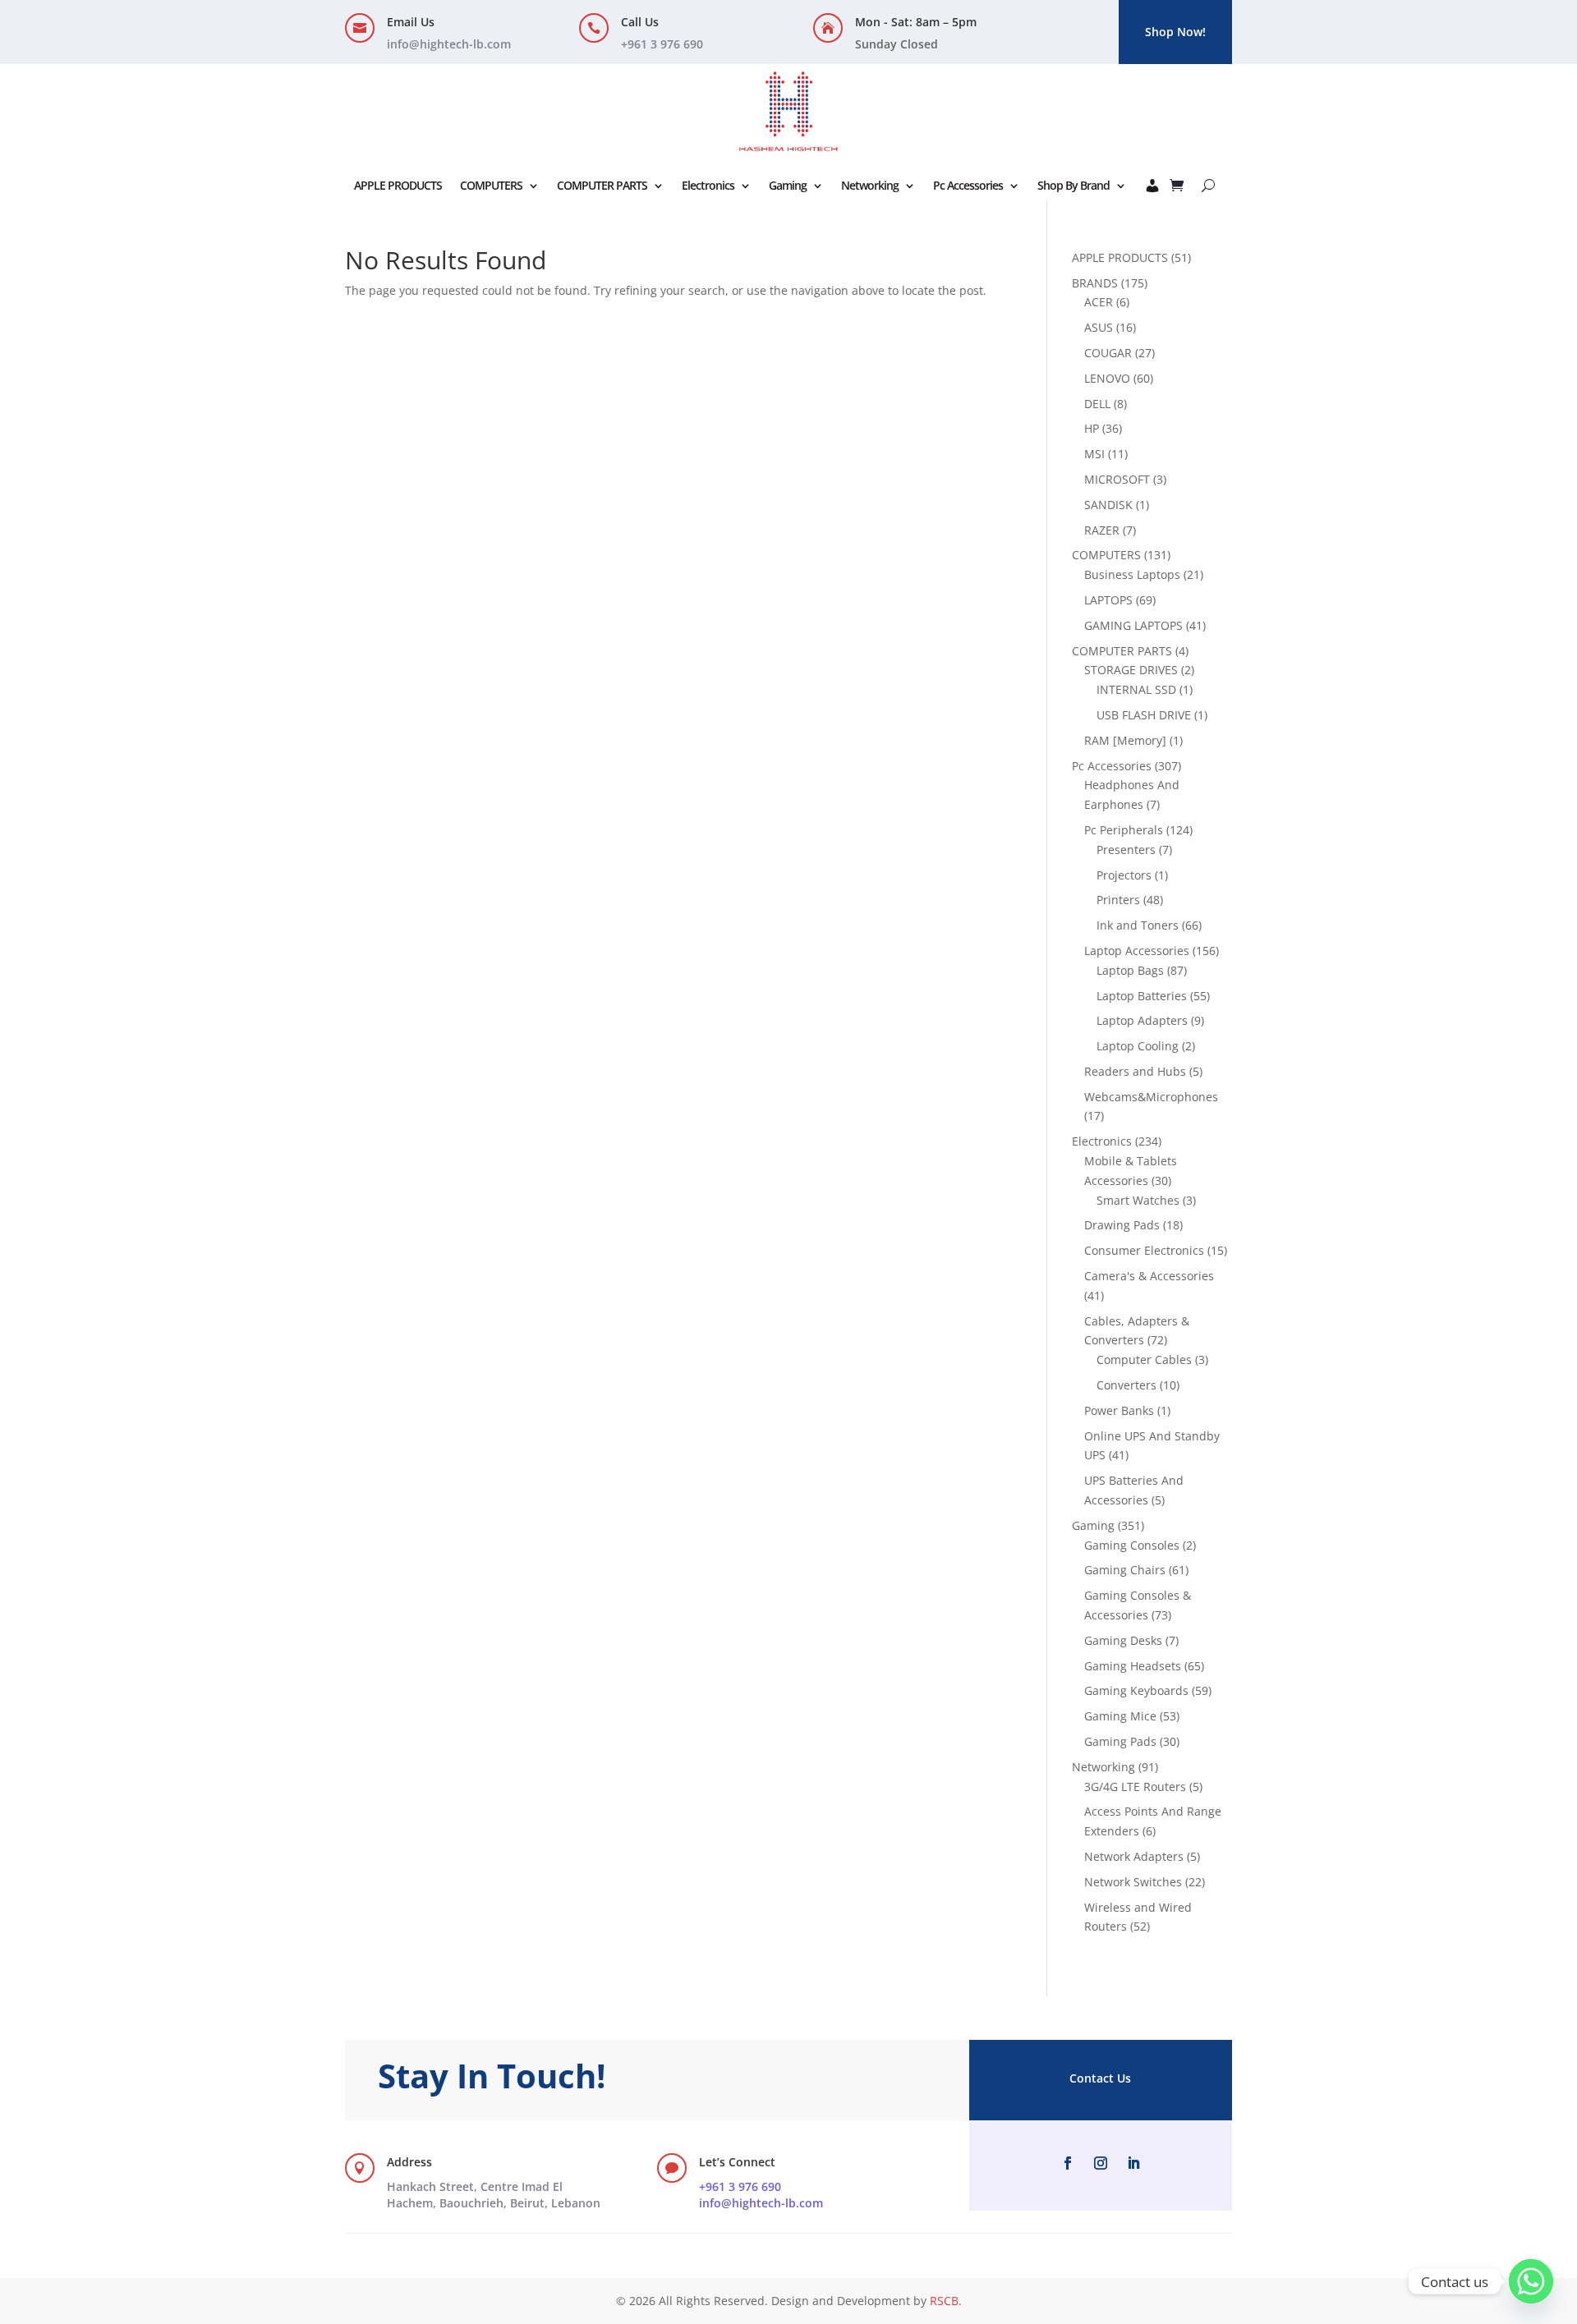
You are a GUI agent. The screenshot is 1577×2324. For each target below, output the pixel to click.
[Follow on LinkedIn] (1133, 2163)
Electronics (708, 185)
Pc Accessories (968, 185)
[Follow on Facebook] (1068, 2163)
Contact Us (1100, 2078)
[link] (494, 2195)
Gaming (788, 185)
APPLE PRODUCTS (398, 185)
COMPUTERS (491, 185)
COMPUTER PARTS (602, 185)
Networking (870, 185)
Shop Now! (1175, 32)
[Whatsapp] (1531, 2281)
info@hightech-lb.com (449, 44)
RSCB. (946, 2301)
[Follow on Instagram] (1101, 2163)
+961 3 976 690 (740, 2186)
